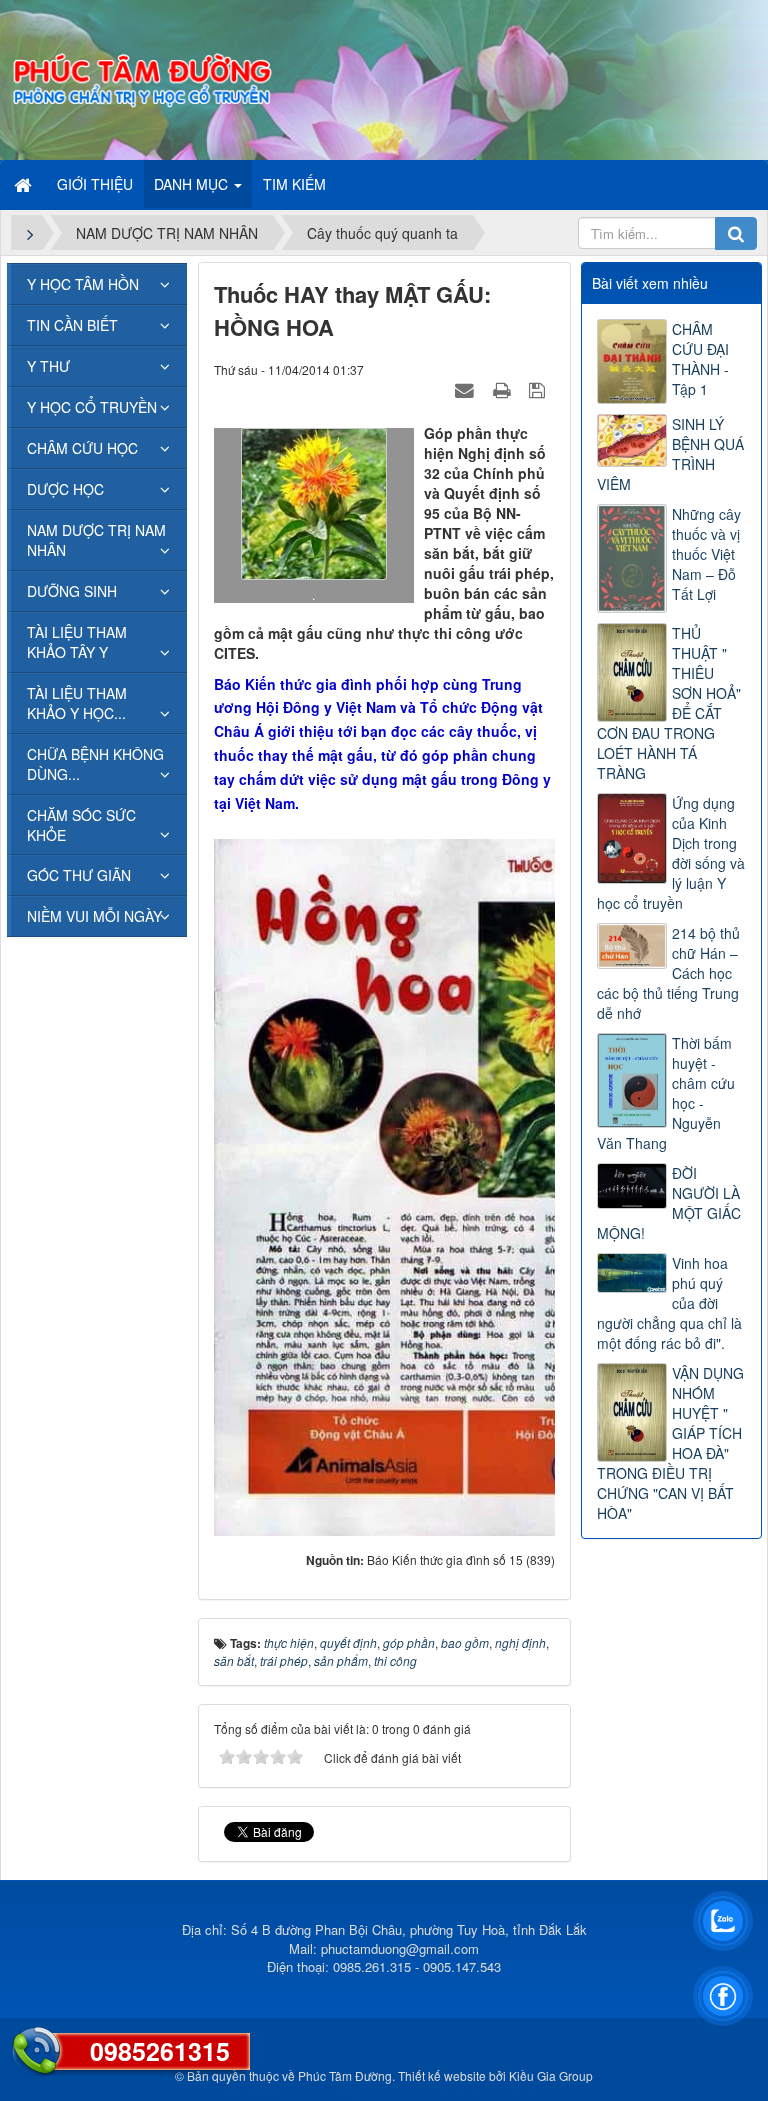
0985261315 (160, 2051)
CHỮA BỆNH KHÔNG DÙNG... (95, 764)
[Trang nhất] (25, 184)
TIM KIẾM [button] (294, 184)
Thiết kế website (442, 2075)
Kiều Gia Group (551, 2075)
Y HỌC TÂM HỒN (83, 284)
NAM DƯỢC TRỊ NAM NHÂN (96, 540)
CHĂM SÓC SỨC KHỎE (81, 825)
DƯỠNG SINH (72, 591)
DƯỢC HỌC (65, 489)
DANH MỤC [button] (193, 184)
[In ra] (504, 389)
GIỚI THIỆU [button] (95, 184)
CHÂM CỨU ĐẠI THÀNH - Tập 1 (700, 359)
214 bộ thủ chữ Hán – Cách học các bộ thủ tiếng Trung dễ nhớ (668, 973)
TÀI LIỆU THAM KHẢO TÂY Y (77, 642)
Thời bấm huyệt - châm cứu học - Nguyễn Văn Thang (666, 1093)
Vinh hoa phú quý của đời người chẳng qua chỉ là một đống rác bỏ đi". (669, 1303)
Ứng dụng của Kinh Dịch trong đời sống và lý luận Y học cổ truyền (671, 853)
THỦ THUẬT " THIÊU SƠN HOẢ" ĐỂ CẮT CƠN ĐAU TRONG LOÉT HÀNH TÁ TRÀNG (669, 703)
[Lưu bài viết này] (539, 389)
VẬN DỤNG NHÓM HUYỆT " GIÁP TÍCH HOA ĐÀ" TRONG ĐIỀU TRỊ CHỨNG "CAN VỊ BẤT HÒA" (670, 1443)
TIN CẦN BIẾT (72, 325)
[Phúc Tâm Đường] (141, 78)
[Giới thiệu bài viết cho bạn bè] (467, 389)
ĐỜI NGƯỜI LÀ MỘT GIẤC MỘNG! (669, 1203)
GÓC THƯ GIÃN (79, 875)
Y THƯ (48, 366)
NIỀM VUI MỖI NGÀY (94, 916)
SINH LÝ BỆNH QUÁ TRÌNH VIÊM (670, 454)
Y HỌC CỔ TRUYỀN (92, 407)
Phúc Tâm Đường (345, 2075)
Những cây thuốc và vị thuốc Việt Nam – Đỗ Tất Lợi (706, 554)
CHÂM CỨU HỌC (82, 448)
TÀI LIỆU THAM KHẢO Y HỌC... (77, 703)
